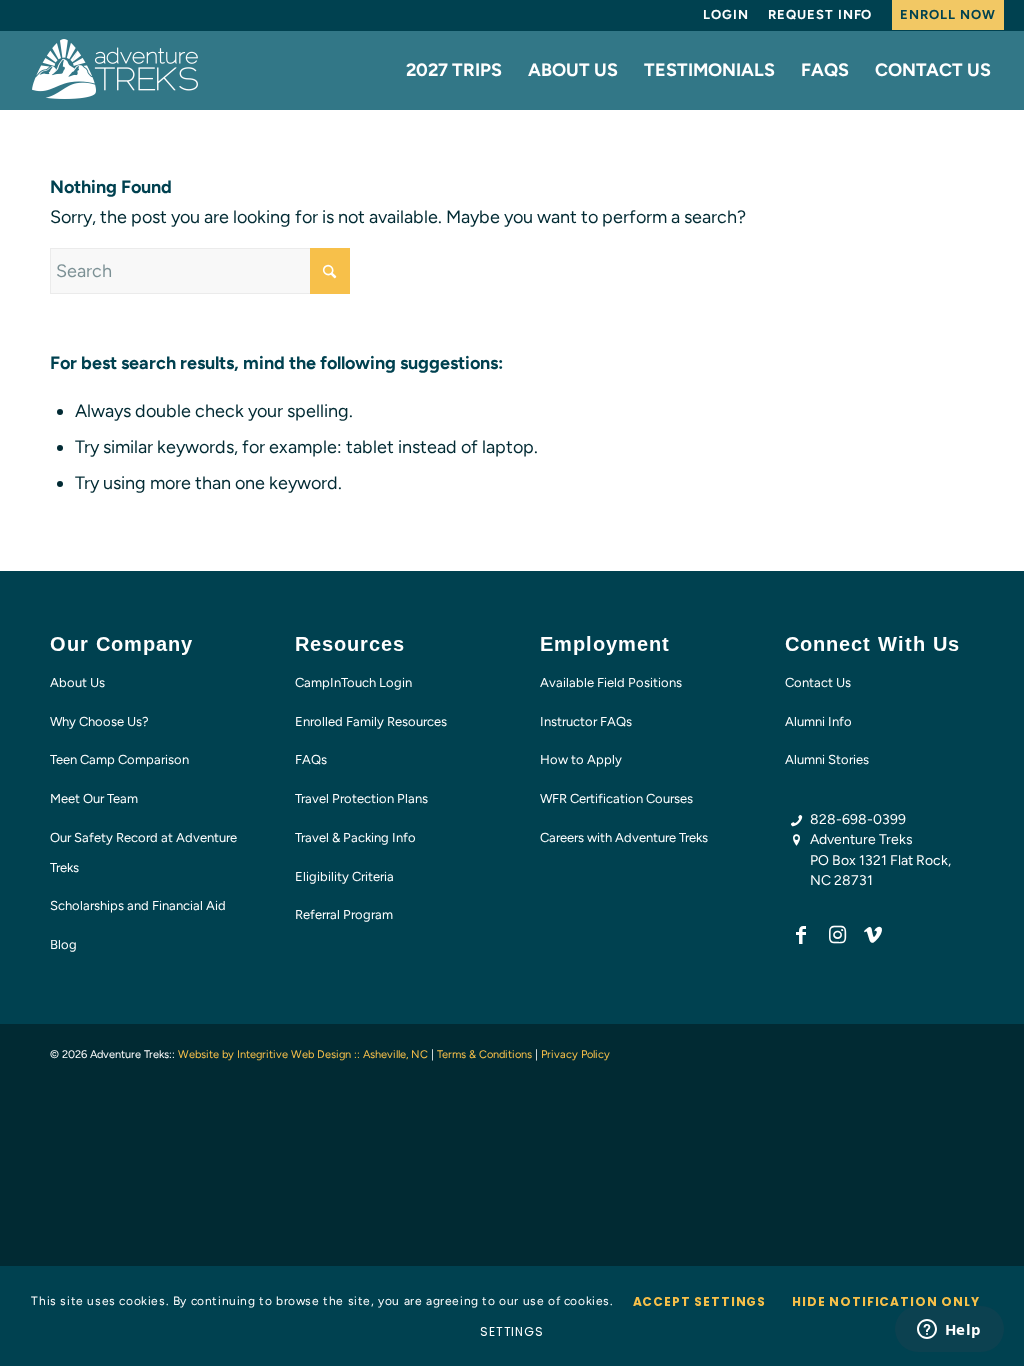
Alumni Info (818, 721)
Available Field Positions (611, 682)
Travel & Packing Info (355, 837)
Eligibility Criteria (344, 876)
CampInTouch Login (353, 682)
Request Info (820, 14)
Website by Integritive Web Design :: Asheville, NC (303, 1054)
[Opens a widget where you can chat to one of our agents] (949, 1331)
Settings (512, 1331)
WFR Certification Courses (616, 798)
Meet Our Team (94, 798)
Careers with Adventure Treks (624, 837)
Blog (63, 944)
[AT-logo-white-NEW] (116, 70)
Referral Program (344, 914)
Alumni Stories (827, 759)
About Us (77, 682)
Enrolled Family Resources (371, 721)
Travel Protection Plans (361, 798)
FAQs (311, 759)
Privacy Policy (575, 1054)
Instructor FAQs (586, 721)
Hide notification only (885, 1301)
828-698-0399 (858, 819)
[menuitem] (726, 15)
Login (726, 14)
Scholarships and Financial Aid (138, 905)
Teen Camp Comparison (119, 759)
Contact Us (818, 682)
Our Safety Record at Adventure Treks (143, 852)
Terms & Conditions (484, 1054)
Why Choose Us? (99, 721)
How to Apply (581, 759)
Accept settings (700, 1301)
